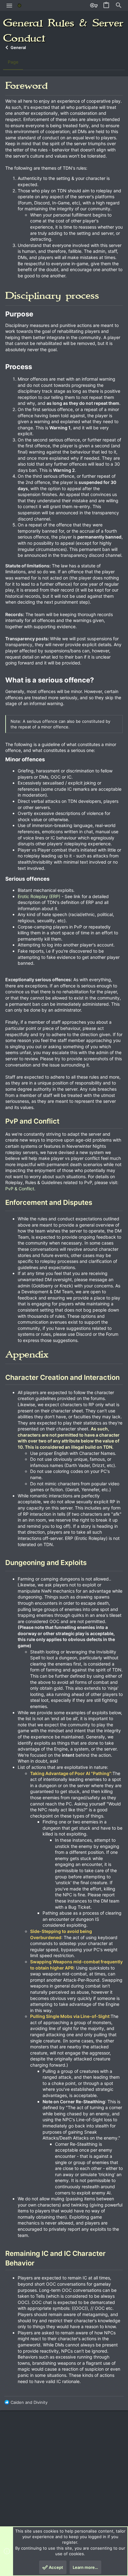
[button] (9, 6)
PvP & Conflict (20, 1189)
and (29, 2402)
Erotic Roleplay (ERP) (39, 896)
